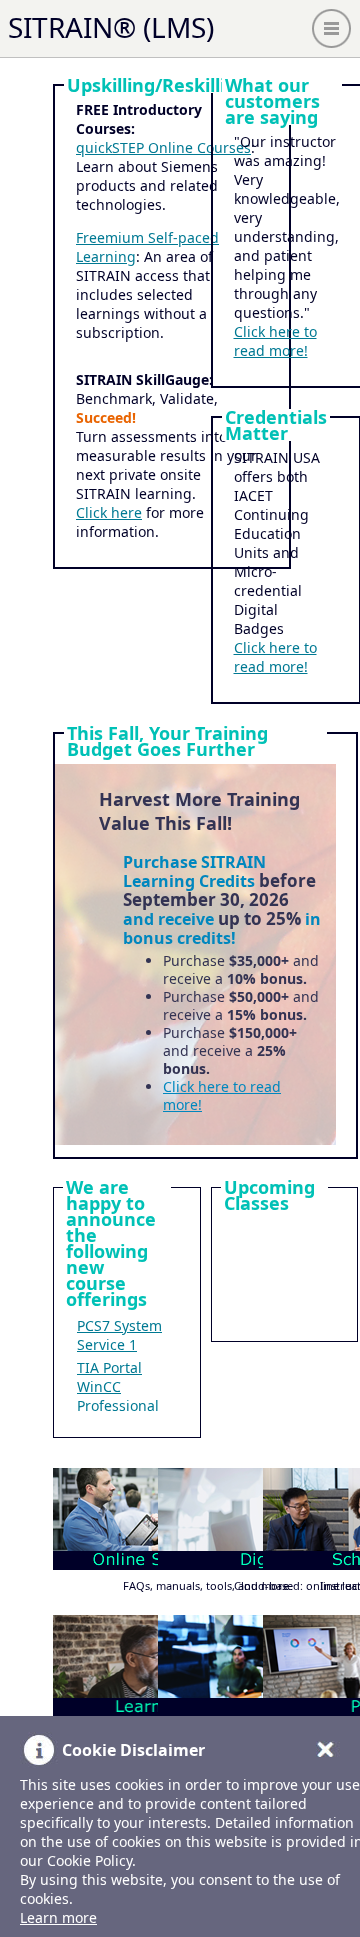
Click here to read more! (275, 341)
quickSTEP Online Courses (163, 147)
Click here (109, 512)
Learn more (58, 1917)
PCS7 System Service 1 (119, 1335)
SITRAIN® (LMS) (111, 27)
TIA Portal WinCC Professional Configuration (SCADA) (123, 1405)
